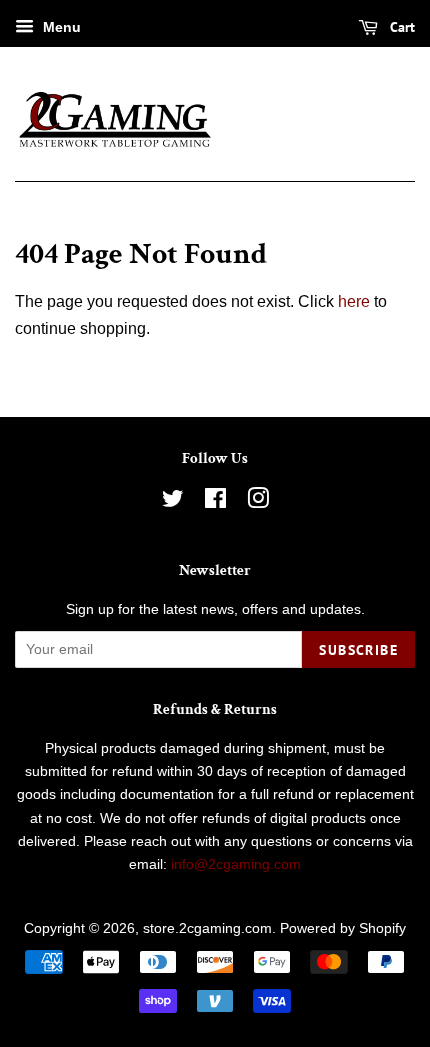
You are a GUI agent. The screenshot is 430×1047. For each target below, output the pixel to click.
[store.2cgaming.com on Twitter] (173, 502)
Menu (60, 27)
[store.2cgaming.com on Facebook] (215, 502)
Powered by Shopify (343, 928)
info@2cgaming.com (236, 864)
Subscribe (358, 650)
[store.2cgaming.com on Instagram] (258, 502)
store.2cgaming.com (207, 928)
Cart (400, 27)
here (354, 301)
